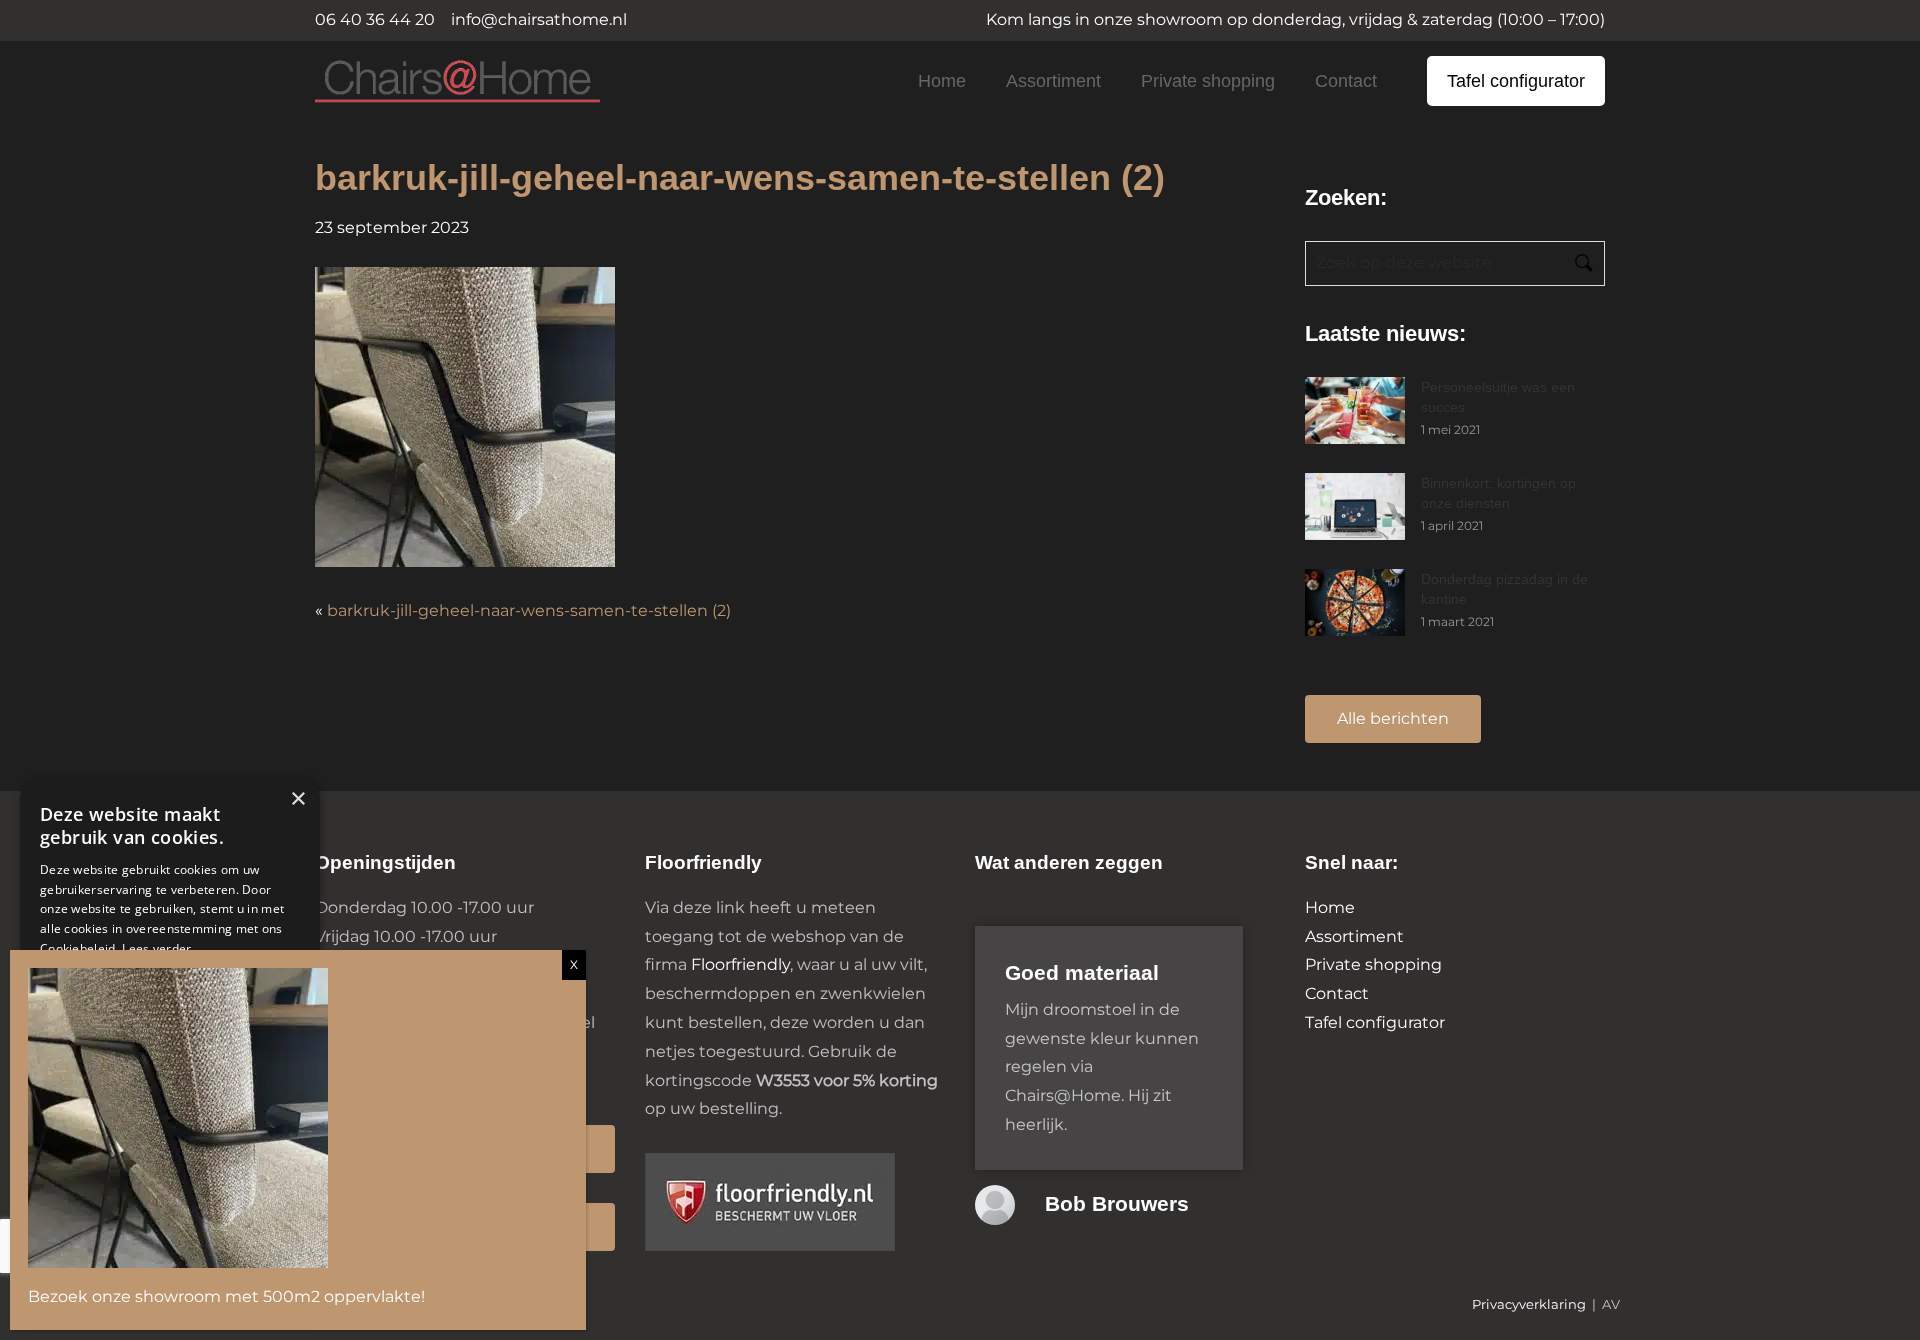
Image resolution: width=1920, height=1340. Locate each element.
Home (942, 81)
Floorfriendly (740, 964)
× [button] (297, 799)
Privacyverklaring (1529, 1304)
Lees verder (156, 948)
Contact (1346, 81)
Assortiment (1053, 81)
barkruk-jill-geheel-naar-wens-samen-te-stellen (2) (529, 610)
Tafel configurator (1516, 81)
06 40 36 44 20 (375, 19)
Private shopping (1208, 81)
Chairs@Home (424, 82)
